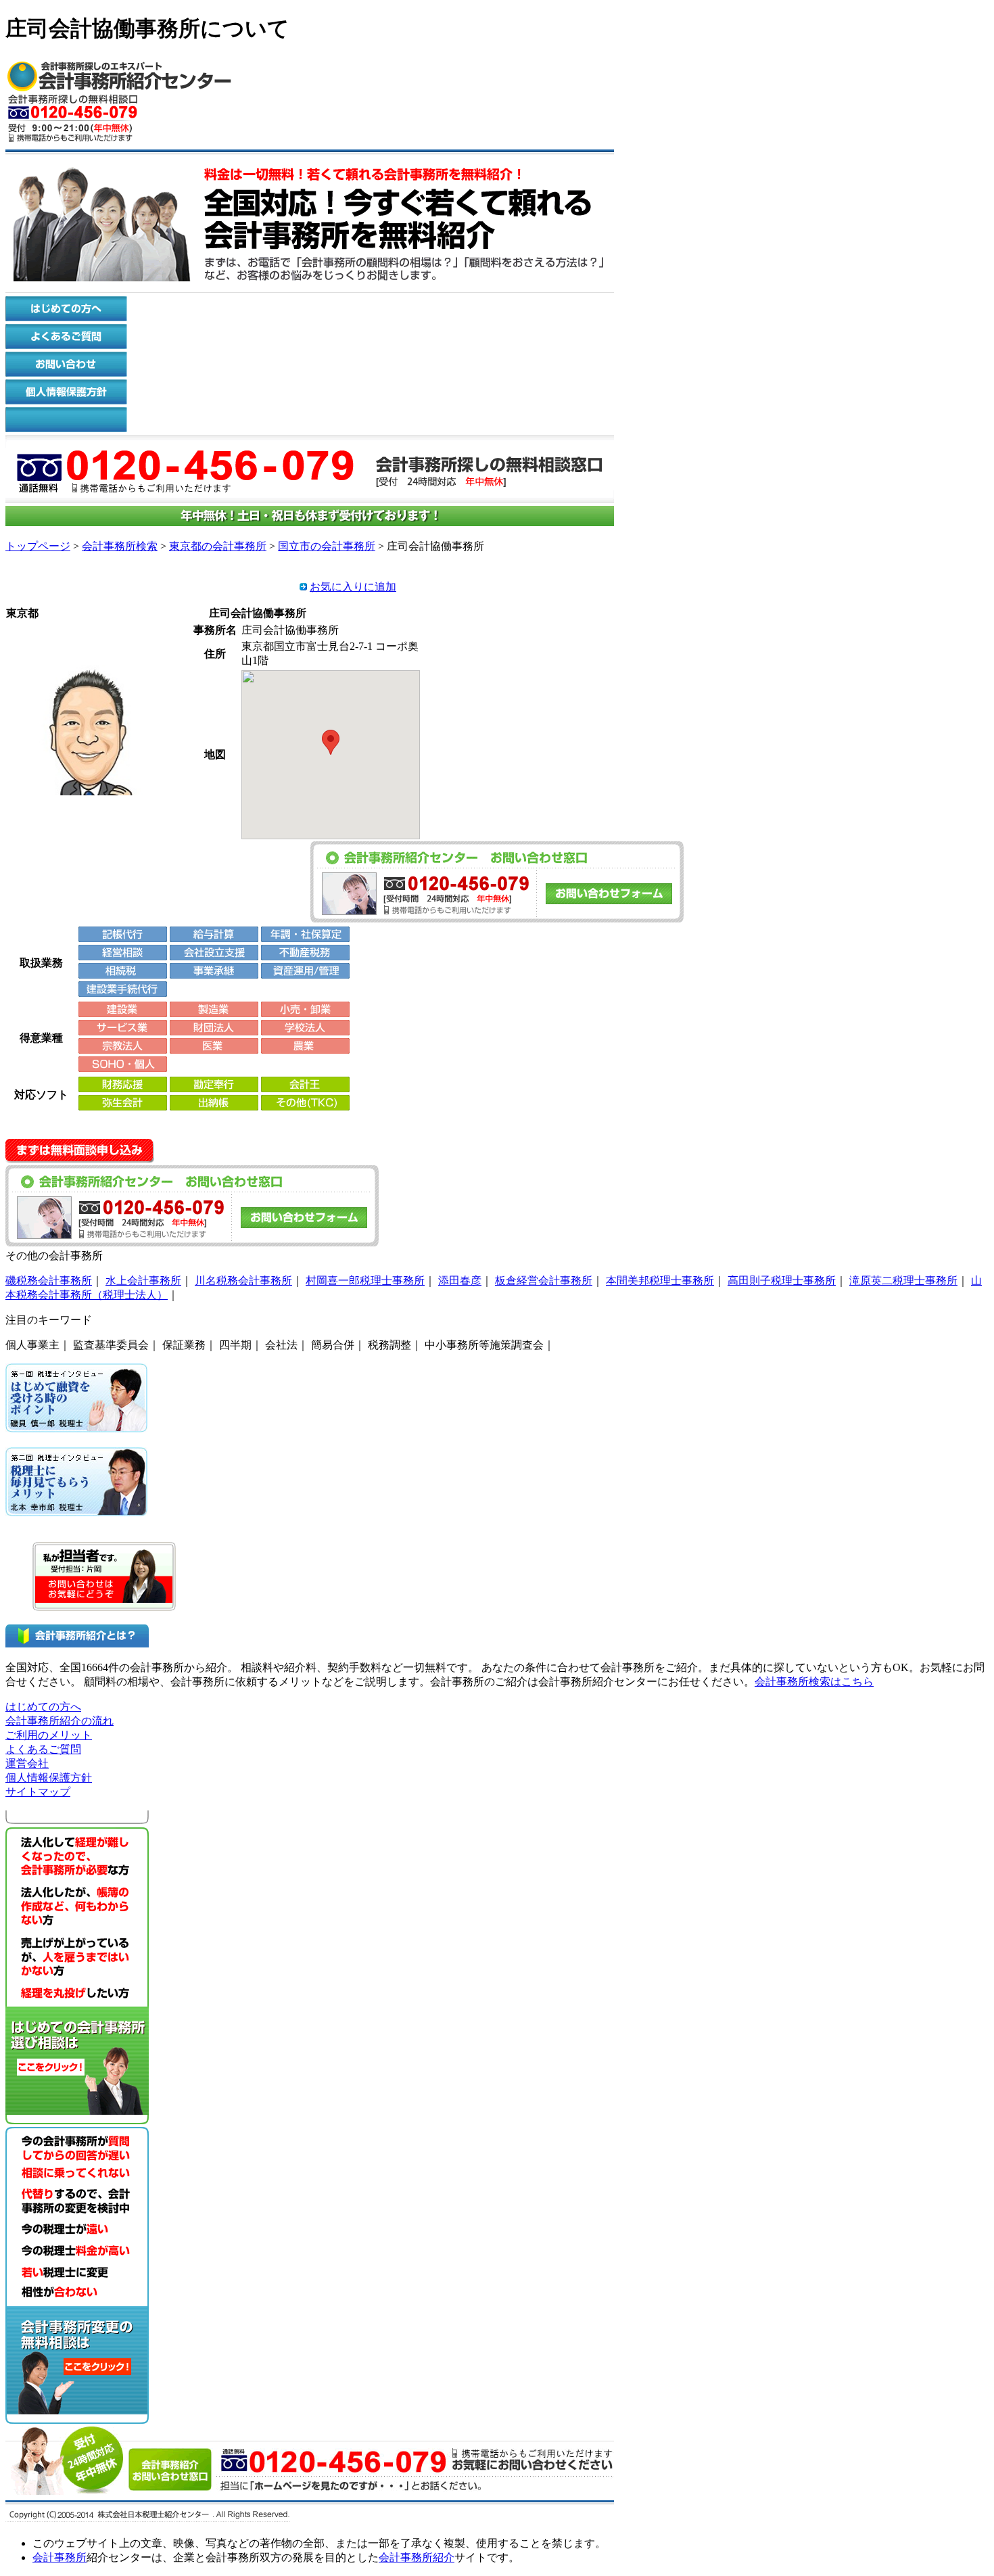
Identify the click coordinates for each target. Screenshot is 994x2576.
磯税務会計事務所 (49, 1281)
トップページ (38, 546)
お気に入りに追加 (353, 587)
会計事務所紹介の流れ (60, 1721)
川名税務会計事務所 (243, 1281)
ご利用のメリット (49, 1735)
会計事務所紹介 (417, 2557)
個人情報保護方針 (49, 1778)
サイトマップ (38, 1792)
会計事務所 (60, 2557)
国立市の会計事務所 (327, 546)
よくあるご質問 (43, 1749)
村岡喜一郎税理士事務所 (365, 1281)
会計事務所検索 (120, 546)
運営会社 (27, 1763)
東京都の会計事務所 (218, 546)
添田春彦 (460, 1281)
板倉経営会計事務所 (544, 1281)
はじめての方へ (43, 1707)
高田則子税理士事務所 (782, 1281)
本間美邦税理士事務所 (660, 1281)
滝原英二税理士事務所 (903, 1281)
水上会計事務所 (143, 1281)
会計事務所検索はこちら (814, 1682)
